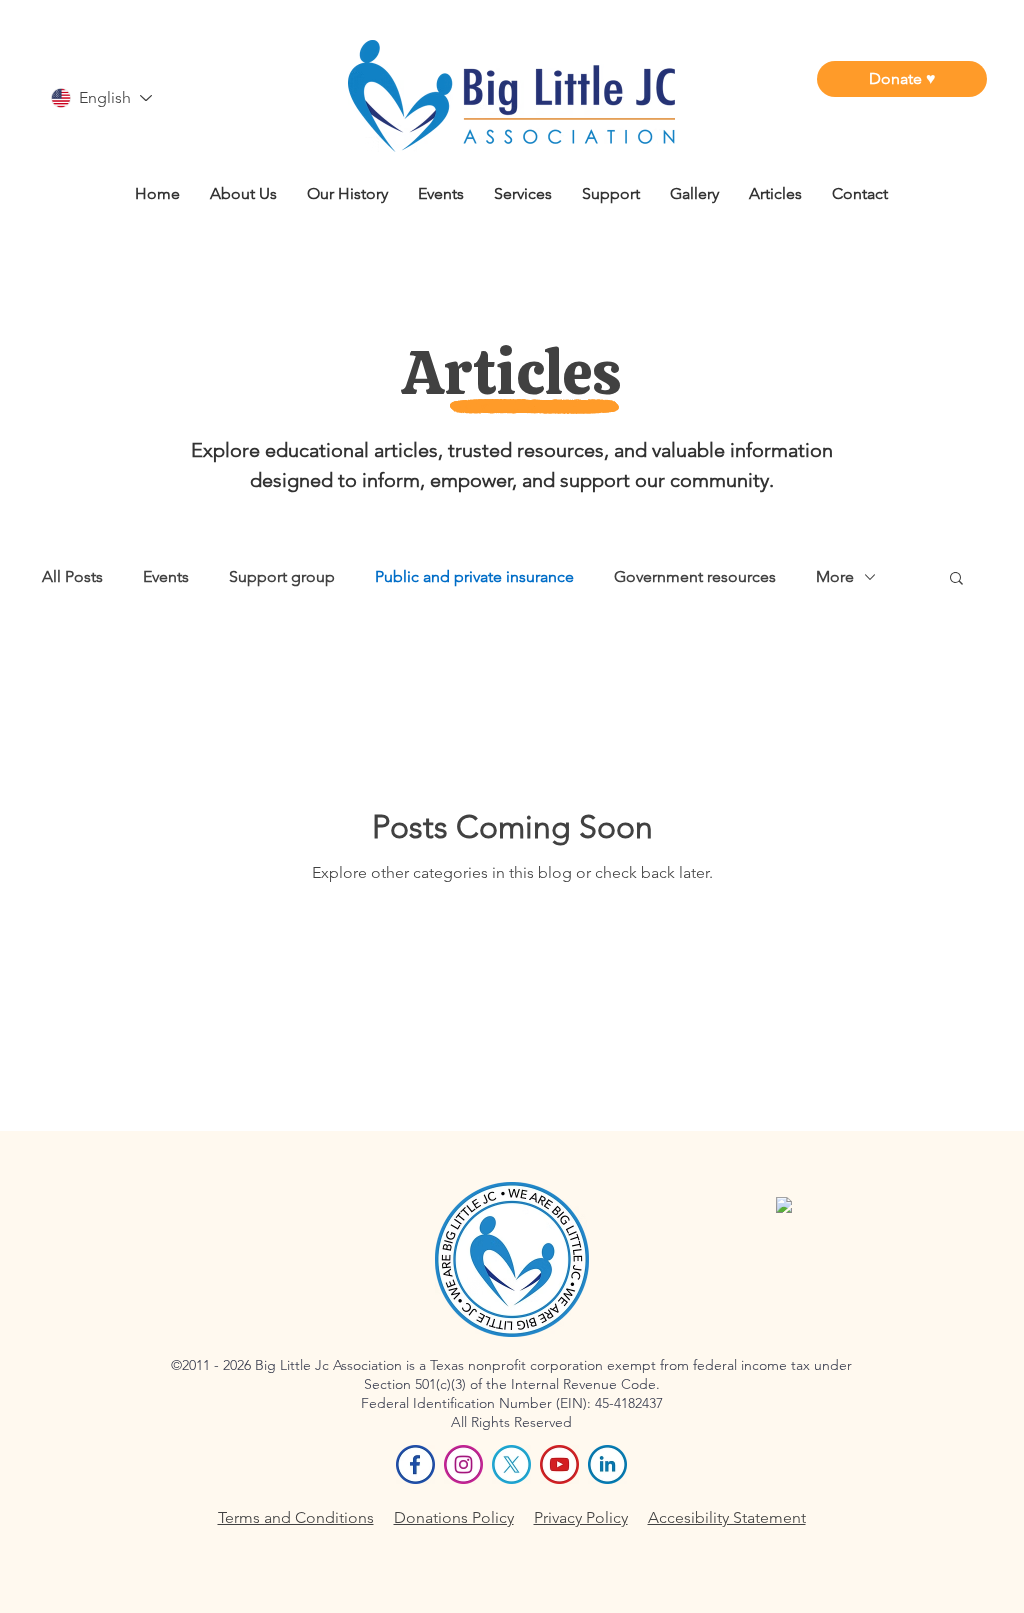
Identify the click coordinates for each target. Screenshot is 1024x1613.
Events (166, 576)
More (835, 576)
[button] (956, 579)
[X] (511, 1464)
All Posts (72, 576)
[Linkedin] (607, 1464)
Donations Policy (454, 1517)
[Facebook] (415, 1464)
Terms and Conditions (296, 1517)
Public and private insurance (474, 576)
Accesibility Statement (727, 1517)
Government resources (695, 576)
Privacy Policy (581, 1517)
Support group (282, 576)
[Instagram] (463, 1464)
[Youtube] (559, 1464)
